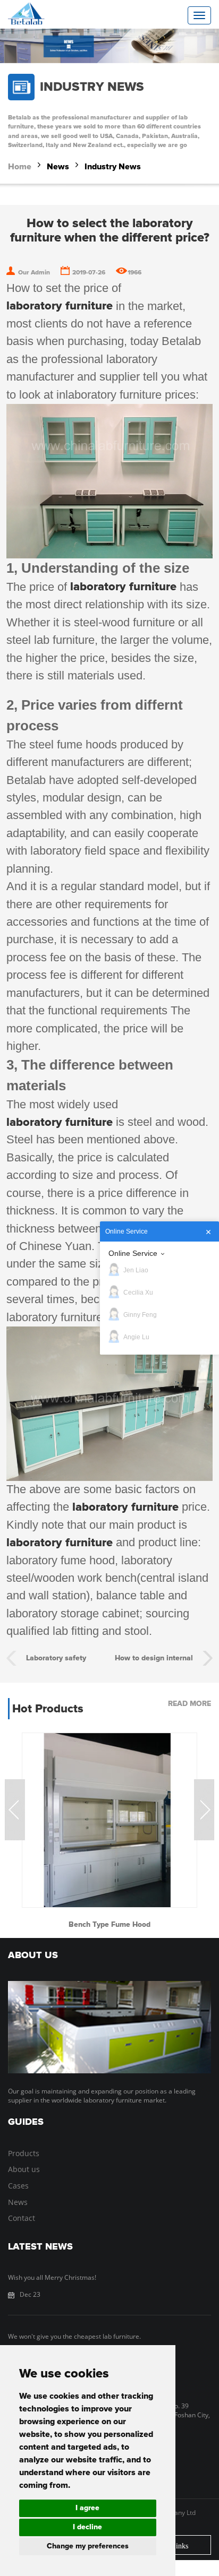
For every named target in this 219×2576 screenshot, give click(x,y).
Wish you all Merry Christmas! (52, 2277)
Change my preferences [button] (88, 2546)
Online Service (133, 1253)
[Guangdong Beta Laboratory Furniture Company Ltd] (45, 14)
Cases (18, 2186)
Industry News (113, 167)
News (58, 167)
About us (24, 2169)
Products (24, 2153)
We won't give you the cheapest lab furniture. (74, 2336)
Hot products (48, 1709)
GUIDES (26, 2122)
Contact (22, 2218)
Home (20, 167)
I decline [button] (87, 2527)
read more (189, 1704)
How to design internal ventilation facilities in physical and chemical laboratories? (154, 1660)
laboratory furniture (60, 306)
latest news (40, 2247)
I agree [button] (87, 2508)
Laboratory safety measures (56, 1660)
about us (33, 1955)
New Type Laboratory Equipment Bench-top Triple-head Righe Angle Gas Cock (109, 1925)
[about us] (109, 2027)
